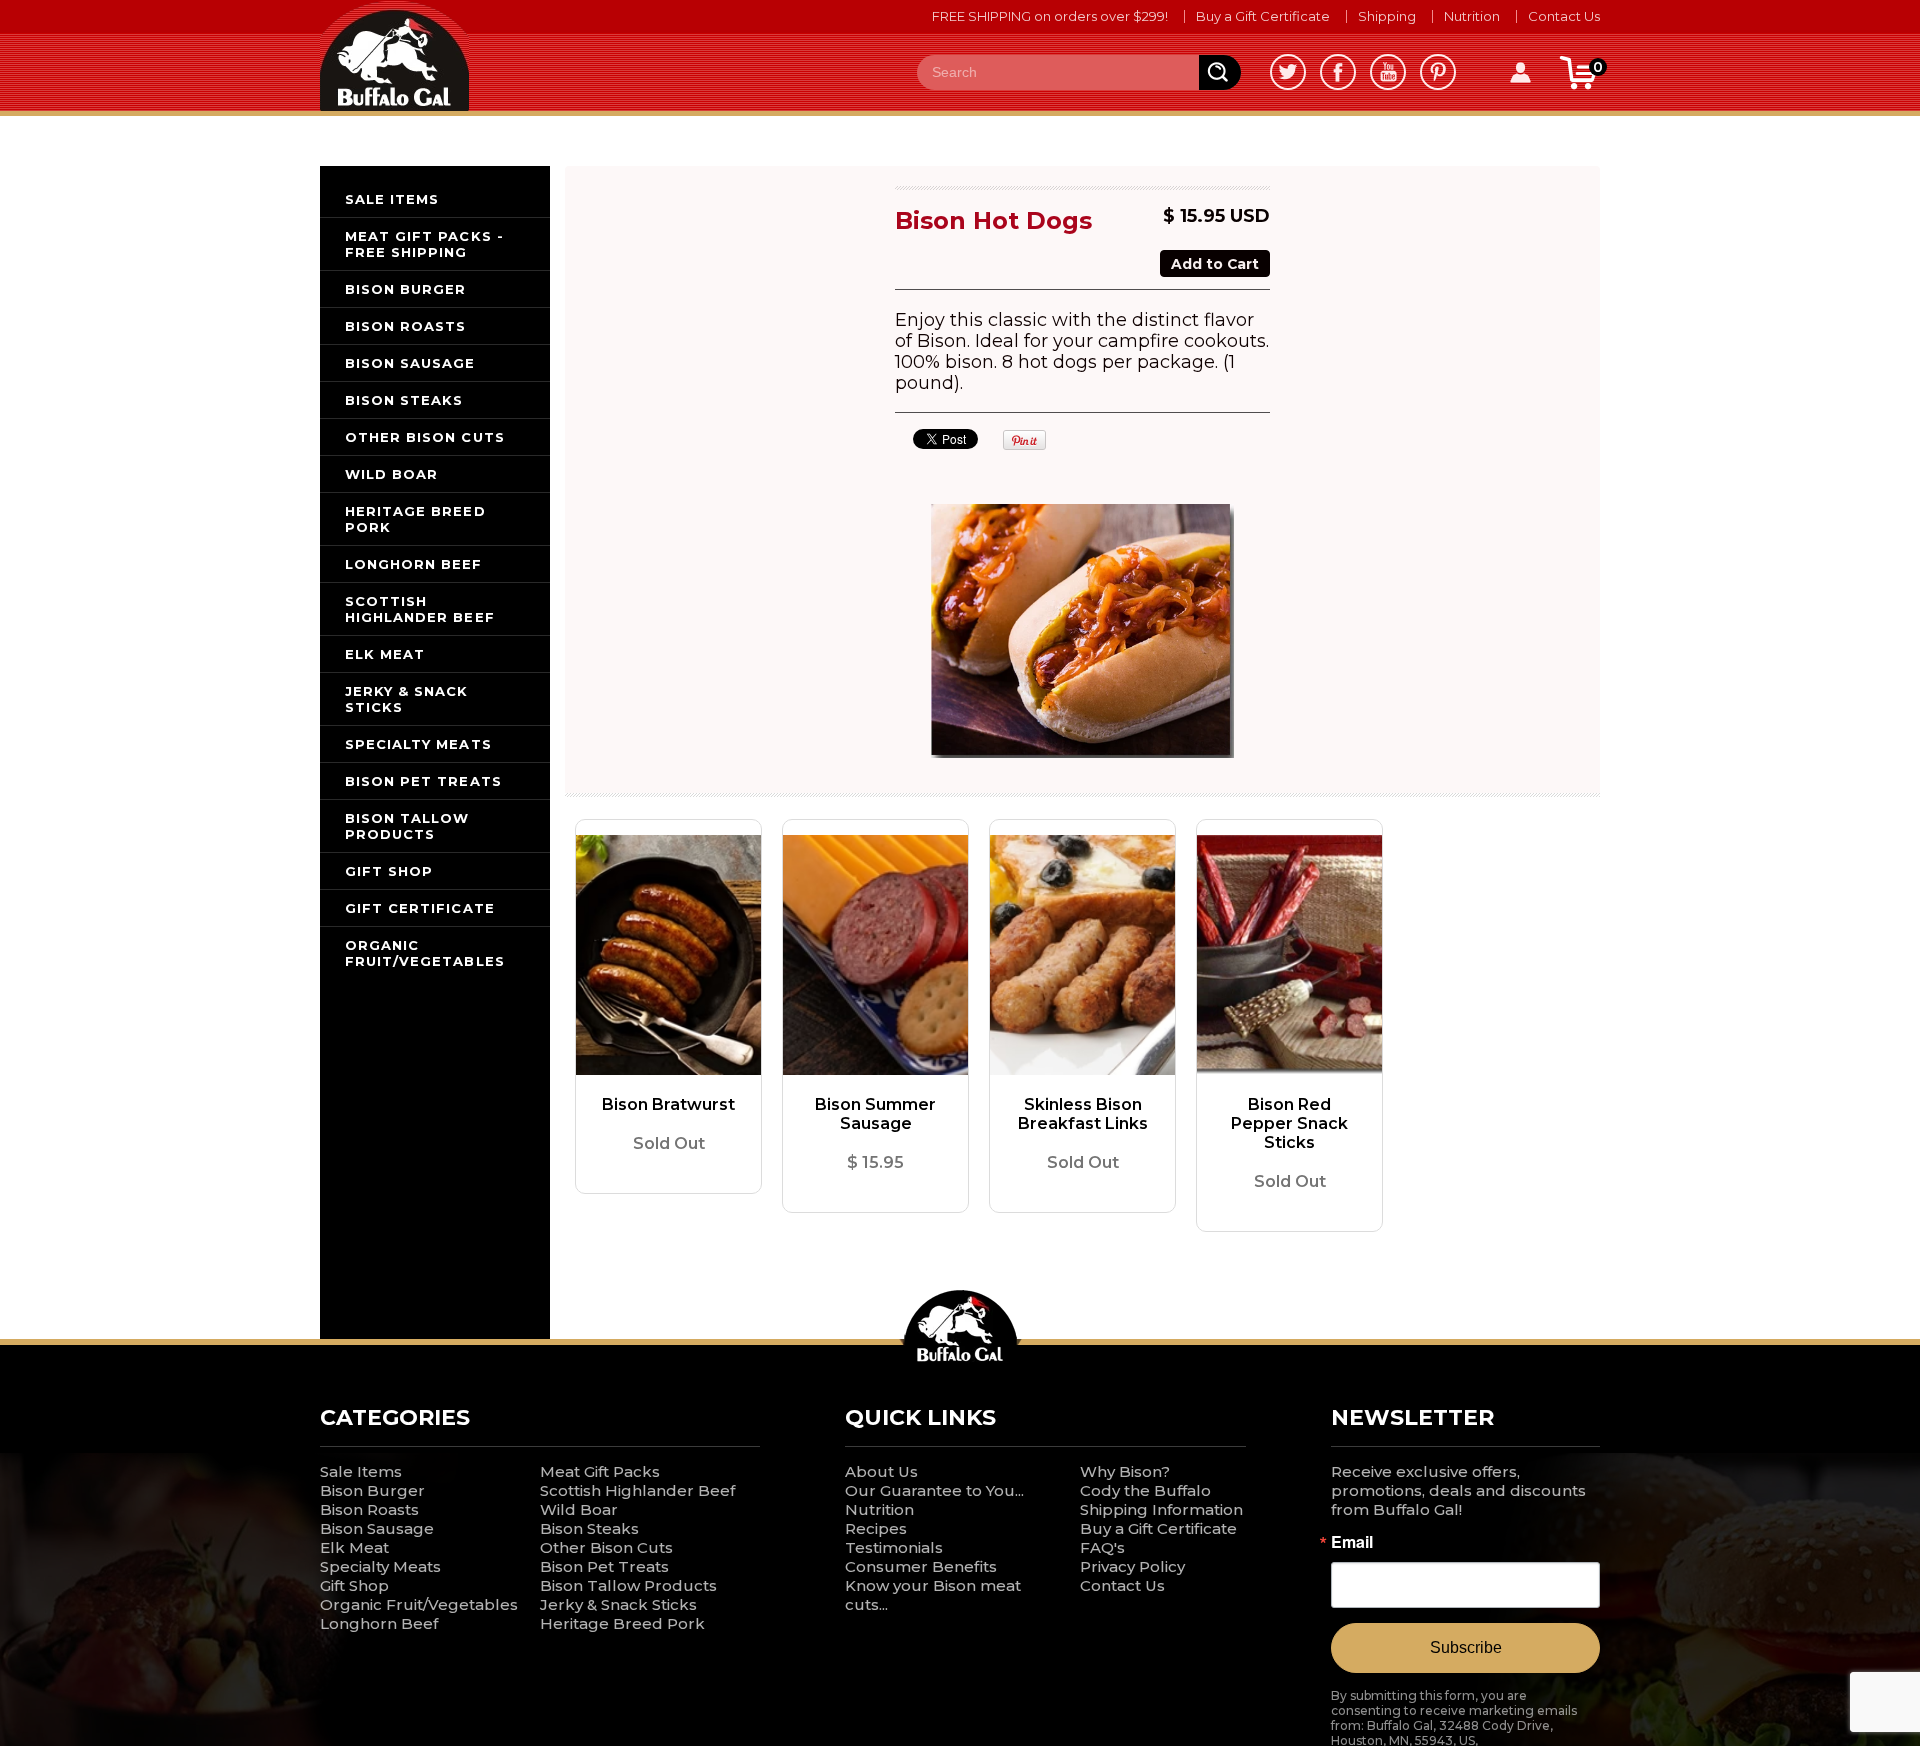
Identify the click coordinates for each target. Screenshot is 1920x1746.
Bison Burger (372, 1490)
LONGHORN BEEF (414, 564)
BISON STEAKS (404, 400)
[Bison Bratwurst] (668, 955)
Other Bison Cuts (606, 1547)
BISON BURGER (405, 289)
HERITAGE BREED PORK (415, 519)
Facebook (1338, 72)
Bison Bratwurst (668, 1104)
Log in (1520, 72)
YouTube (1388, 72)
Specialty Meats (380, 1566)
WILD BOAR (391, 474)
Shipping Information (1161, 1509)
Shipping (1387, 16)
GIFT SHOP (389, 871)
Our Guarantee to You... (934, 1490)
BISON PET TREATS (423, 781)
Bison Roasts (369, 1509)
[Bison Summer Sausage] (875, 955)
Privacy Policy (1132, 1566)
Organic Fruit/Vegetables (419, 1604)
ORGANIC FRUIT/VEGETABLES (425, 953)
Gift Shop (354, 1585)
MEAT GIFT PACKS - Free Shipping (424, 244)
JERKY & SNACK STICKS (407, 699)
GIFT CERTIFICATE (420, 908)
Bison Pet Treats (604, 1566)
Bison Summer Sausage (875, 1114)
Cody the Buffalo (1145, 1490)
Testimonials (894, 1547)
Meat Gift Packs (600, 1471)
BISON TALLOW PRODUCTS (407, 826)
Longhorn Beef (379, 1623)
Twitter (1288, 72)
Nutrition (1472, 16)
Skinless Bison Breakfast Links (1083, 1114)
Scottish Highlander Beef (637, 1490)
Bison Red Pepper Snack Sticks (1289, 1123)
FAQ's (1102, 1547)
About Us (881, 1471)
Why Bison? (1125, 1471)
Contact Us (1564, 16)
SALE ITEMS (392, 199)
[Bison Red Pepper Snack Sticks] (1289, 955)
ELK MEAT (385, 654)
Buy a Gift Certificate (1263, 16)
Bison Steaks (589, 1528)
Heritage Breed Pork (622, 1623)
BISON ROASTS (405, 326)
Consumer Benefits (921, 1566)
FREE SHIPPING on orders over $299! (1050, 16)
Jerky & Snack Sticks (618, 1604)
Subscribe (1466, 1647)
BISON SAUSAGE (410, 363)
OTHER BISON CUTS (425, 437)
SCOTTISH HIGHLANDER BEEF (420, 609)
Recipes (876, 1528)
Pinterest (1438, 72)
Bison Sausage (377, 1528)
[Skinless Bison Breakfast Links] (1082, 955)
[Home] (394, 54)
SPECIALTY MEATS (418, 744)
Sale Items (361, 1471)
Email (1352, 1542)
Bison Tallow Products (628, 1585)
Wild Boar (579, 1509)
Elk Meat (354, 1547)
